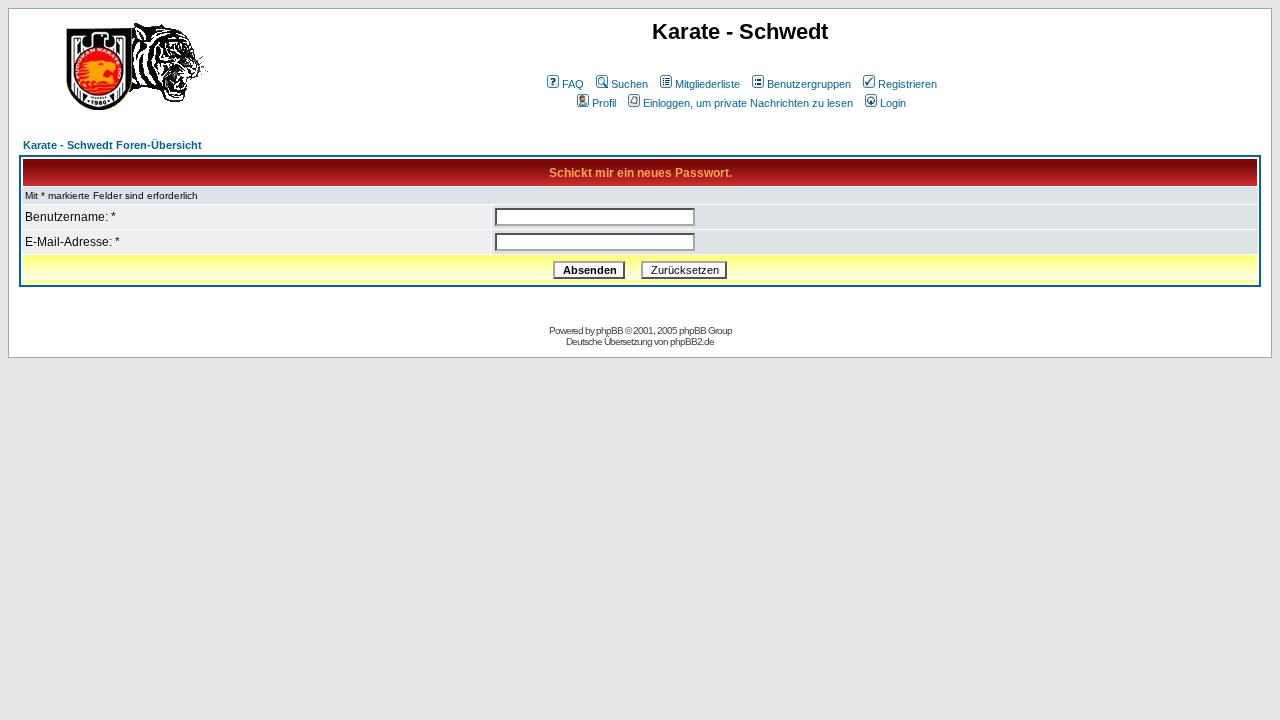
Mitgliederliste (707, 84)
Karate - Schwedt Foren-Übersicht (112, 145)
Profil (604, 103)
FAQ (573, 84)
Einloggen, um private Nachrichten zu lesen (748, 103)
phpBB (609, 330)
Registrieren (907, 84)
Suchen (629, 84)
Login (893, 103)
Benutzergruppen (809, 84)
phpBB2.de (692, 341)
